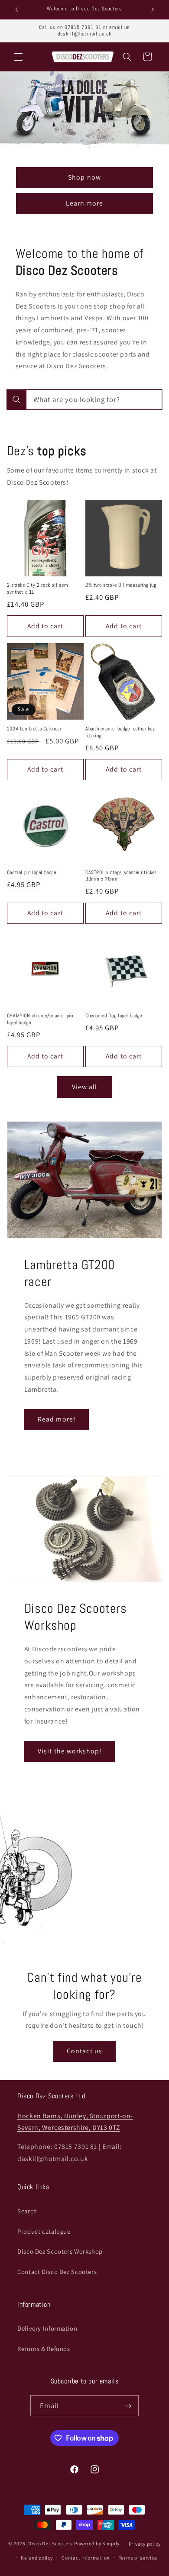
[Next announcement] (153, 10)
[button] (18, 57)
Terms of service (138, 2558)
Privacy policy (145, 2544)
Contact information (86, 2558)
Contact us (84, 2051)
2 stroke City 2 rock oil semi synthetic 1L (38, 589)
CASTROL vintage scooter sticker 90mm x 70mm (121, 876)
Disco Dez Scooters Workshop (60, 2251)
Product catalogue (44, 2231)
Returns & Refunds (44, 2349)
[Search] (16, 399)
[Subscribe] (128, 2406)
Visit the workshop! (70, 1751)
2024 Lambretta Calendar (34, 729)
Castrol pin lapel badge (32, 873)
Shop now (84, 177)
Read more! (57, 1419)
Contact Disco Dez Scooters (57, 2272)
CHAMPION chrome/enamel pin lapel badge (40, 1019)
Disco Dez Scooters (50, 2543)
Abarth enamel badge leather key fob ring (120, 732)
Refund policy (37, 2558)
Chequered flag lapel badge (114, 1016)
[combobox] (84, 400)
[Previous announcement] (16, 10)
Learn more (85, 203)
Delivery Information (47, 2328)
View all (84, 1087)
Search (27, 2211)
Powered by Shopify (97, 2543)
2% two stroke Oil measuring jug (121, 585)
